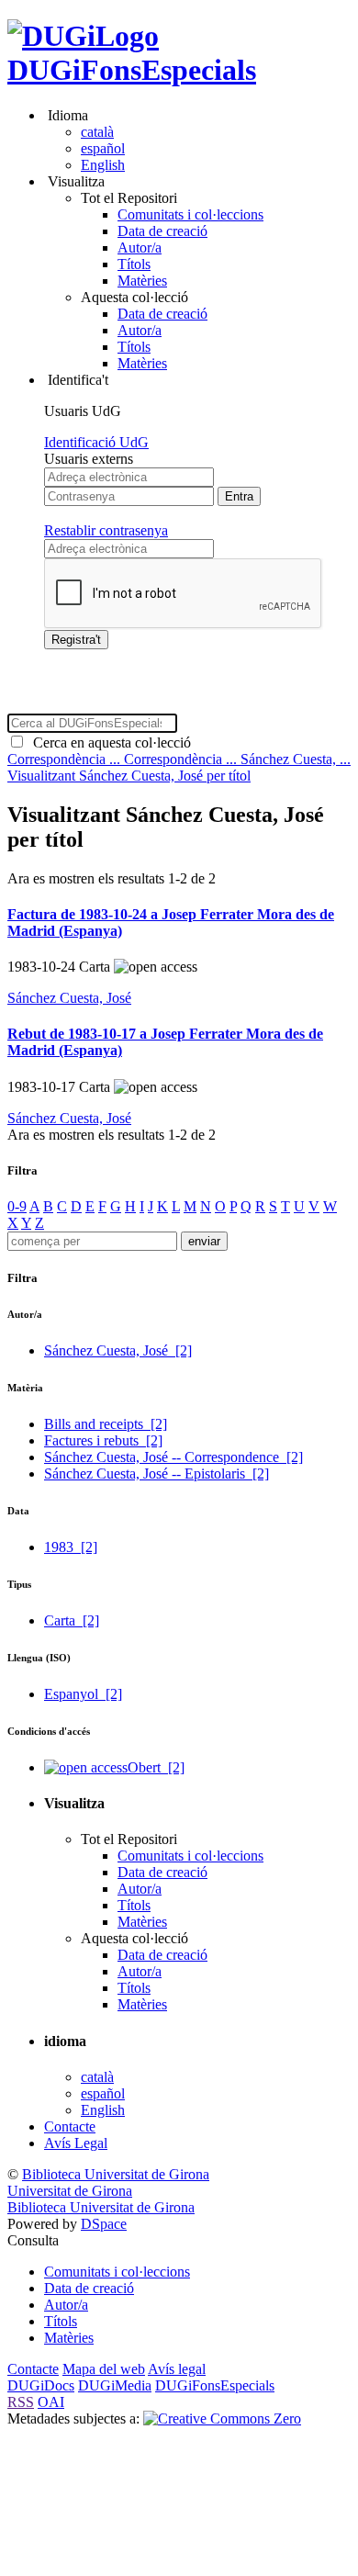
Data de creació (162, 231)
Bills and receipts (106, 1424)
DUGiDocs (41, 2385)
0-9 (17, 1206)
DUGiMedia (115, 2385)
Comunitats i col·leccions (190, 214)
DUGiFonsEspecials (132, 70)
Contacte (70, 2126)
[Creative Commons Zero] (222, 2419)
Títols (134, 264)
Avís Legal (76, 2143)
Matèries (142, 281)
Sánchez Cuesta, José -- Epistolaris (157, 1474)
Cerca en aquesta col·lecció (108, 742)
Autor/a (140, 247)
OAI (51, 2402)
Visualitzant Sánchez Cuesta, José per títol (129, 776)
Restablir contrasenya (106, 530)
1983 (71, 1547)
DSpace (104, 2224)
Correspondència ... (66, 759)
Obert (156, 1767)
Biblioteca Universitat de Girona (116, 2174)
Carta (72, 1620)
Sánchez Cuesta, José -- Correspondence (173, 1457)
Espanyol (83, 1694)
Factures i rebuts (103, 1440)
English (103, 165)
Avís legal (177, 2369)
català (97, 132)
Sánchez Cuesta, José (69, 998)
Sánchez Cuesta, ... (296, 759)
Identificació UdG (96, 442)
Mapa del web (104, 2369)
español (103, 148)
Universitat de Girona (70, 2191)
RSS (21, 2402)
